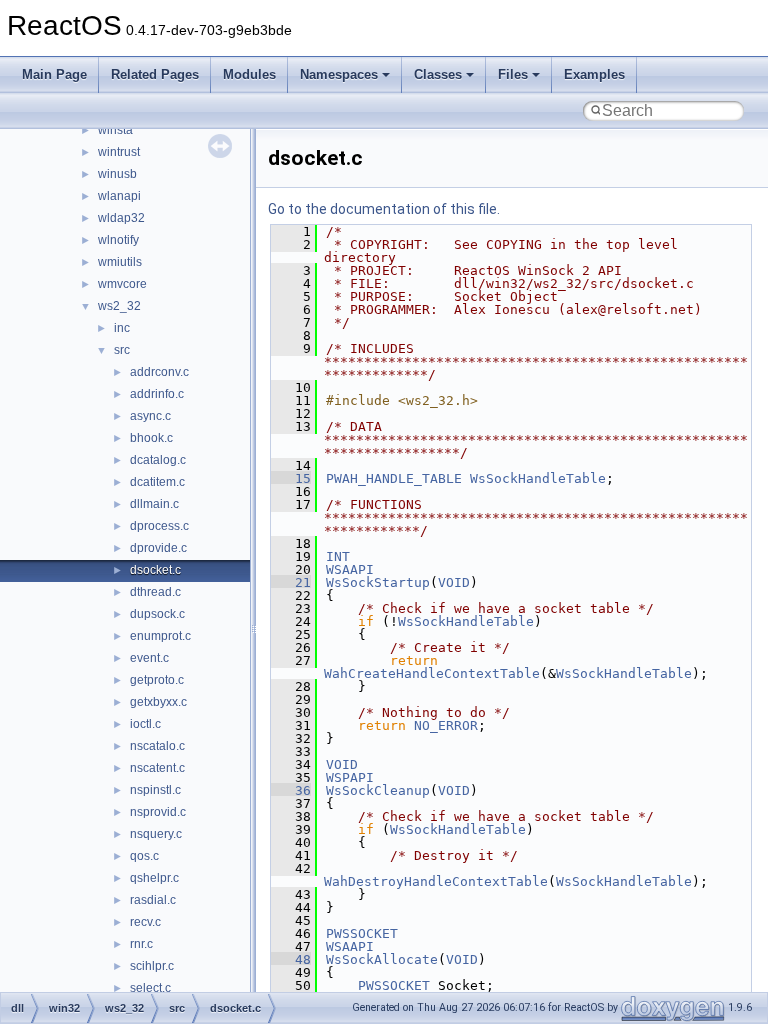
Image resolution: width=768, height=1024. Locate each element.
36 (291, 790)
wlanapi (119, 196)
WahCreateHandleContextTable (432, 673)
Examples (594, 74)
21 (291, 582)
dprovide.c (158, 548)
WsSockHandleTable (538, 478)
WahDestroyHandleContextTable (436, 881)
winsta (115, 130)
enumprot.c (160, 636)
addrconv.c (159, 372)
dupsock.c (157, 614)
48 (291, 959)
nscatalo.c (157, 746)
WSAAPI (350, 569)
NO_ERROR (446, 725)
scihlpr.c (152, 966)
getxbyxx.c (158, 702)
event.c (149, 658)
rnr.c (141, 944)
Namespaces (339, 74)
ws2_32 (119, 306)
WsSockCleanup (378, 790)
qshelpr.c (154, 878)
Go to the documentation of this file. (384, 209)
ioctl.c (145, 724)
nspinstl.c (155, 790)
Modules (249, 74)
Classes (438, 74)
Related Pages (155, 74)
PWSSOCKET (362, 933)
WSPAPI (350, 777)
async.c (150, 416)
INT (338, 556)
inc (122, 328)
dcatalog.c (158, 460)
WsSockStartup (378, 582)
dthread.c (155, 592)
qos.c (144, 856)
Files (513, 74)
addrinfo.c (157, 394)
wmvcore (122, 284)
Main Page (54, 74)
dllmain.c (154, 504)
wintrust (119, 152)
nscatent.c (157, 768)
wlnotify (118, 240)
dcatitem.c (157, 482)
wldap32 (121, 218)
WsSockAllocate (382, 959)
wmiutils (120, 262)
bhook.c (151, 438)
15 (291, 478)
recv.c (145, 922)
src (122, 350)
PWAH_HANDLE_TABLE (394, 478)
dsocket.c (155, 570)
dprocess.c (159, 526)
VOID (454, 582)
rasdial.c (153, 900)
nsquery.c (156, 834)
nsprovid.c (158, 812)
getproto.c (157, 680)
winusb (117, 174)
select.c (150, 988)
